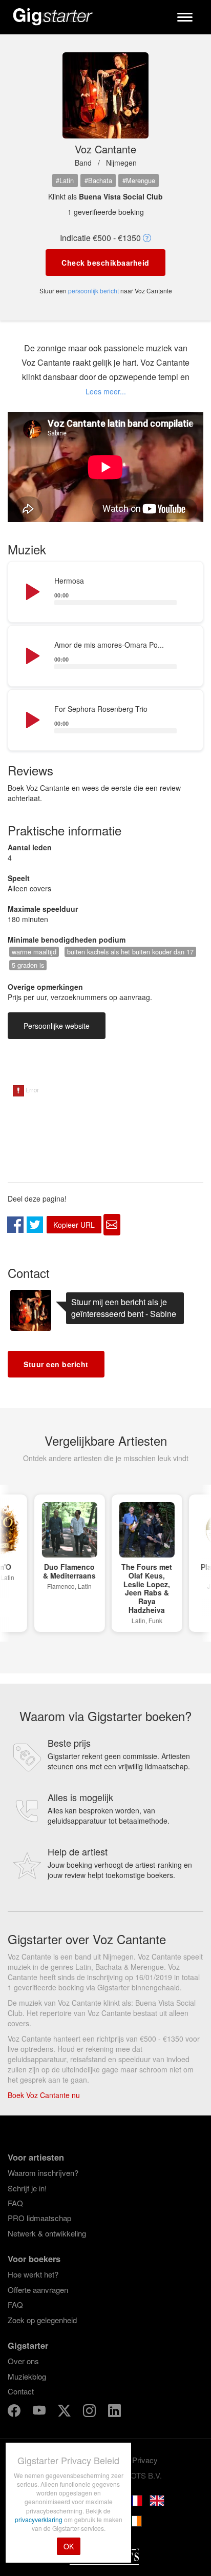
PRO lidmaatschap (39, 2218)
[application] (105, 592)
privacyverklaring (39, 2519)
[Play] (32, 592)
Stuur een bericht (56, 1364)
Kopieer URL (74, 1225)
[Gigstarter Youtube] (40, 2412)
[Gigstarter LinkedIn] (114, 2412)
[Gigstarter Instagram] (90, 2412)
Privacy (145, 2460)
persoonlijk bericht (93, 291)
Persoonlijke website (57, 1026)
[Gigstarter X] (65, 2412)
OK (69, 2546)
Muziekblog (27, 2376)
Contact (21, 2391)
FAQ (15, 2203)
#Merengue (139, 180)
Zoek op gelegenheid (42, 2320)
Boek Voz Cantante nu (44, 2095)
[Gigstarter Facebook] (15, 2412)
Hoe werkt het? (33, 2274)
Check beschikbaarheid (105, 263)
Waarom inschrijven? (43, 2173)
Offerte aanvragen (38, 2290)
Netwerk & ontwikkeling (47, 2233)
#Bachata (98, 180)
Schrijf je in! (27, 2188)
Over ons (23, 2361)
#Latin (65, 180)
